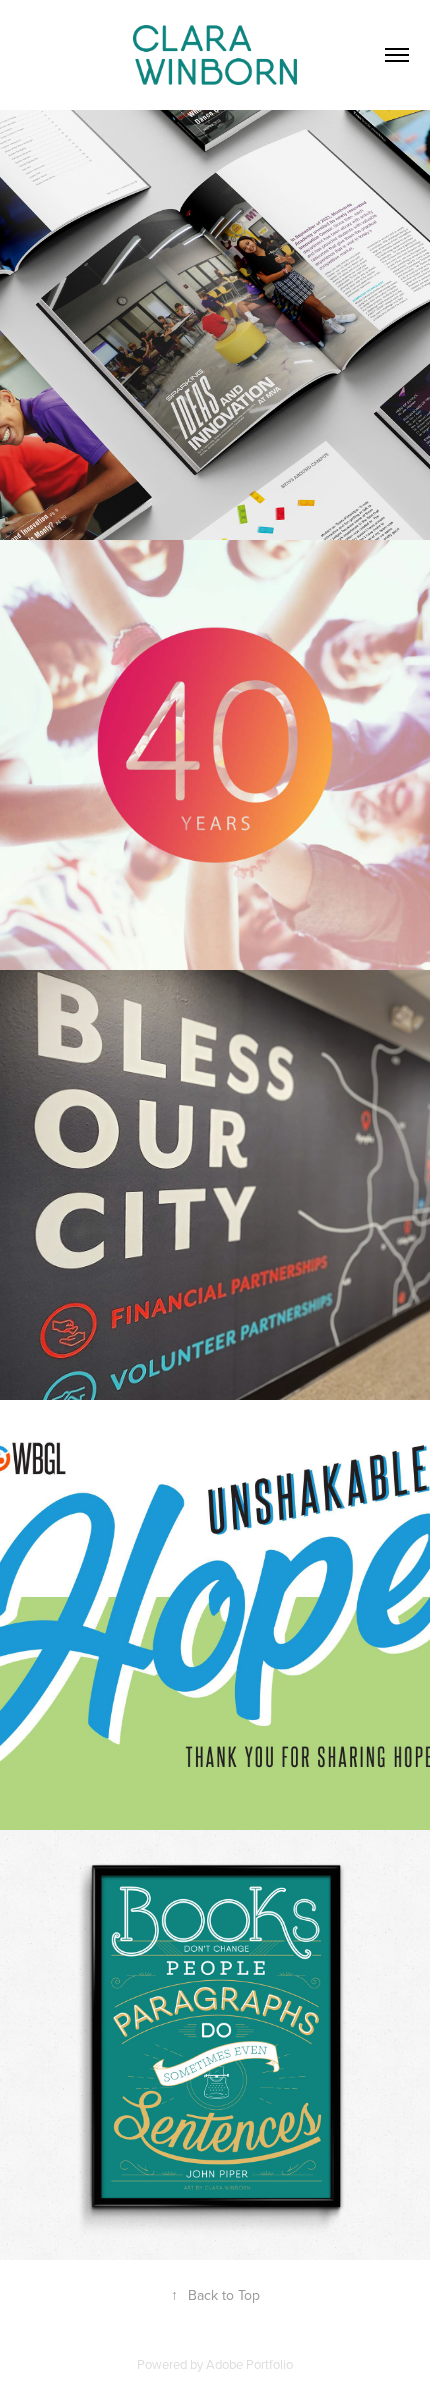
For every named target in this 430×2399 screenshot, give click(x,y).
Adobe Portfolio (249, 2364)
